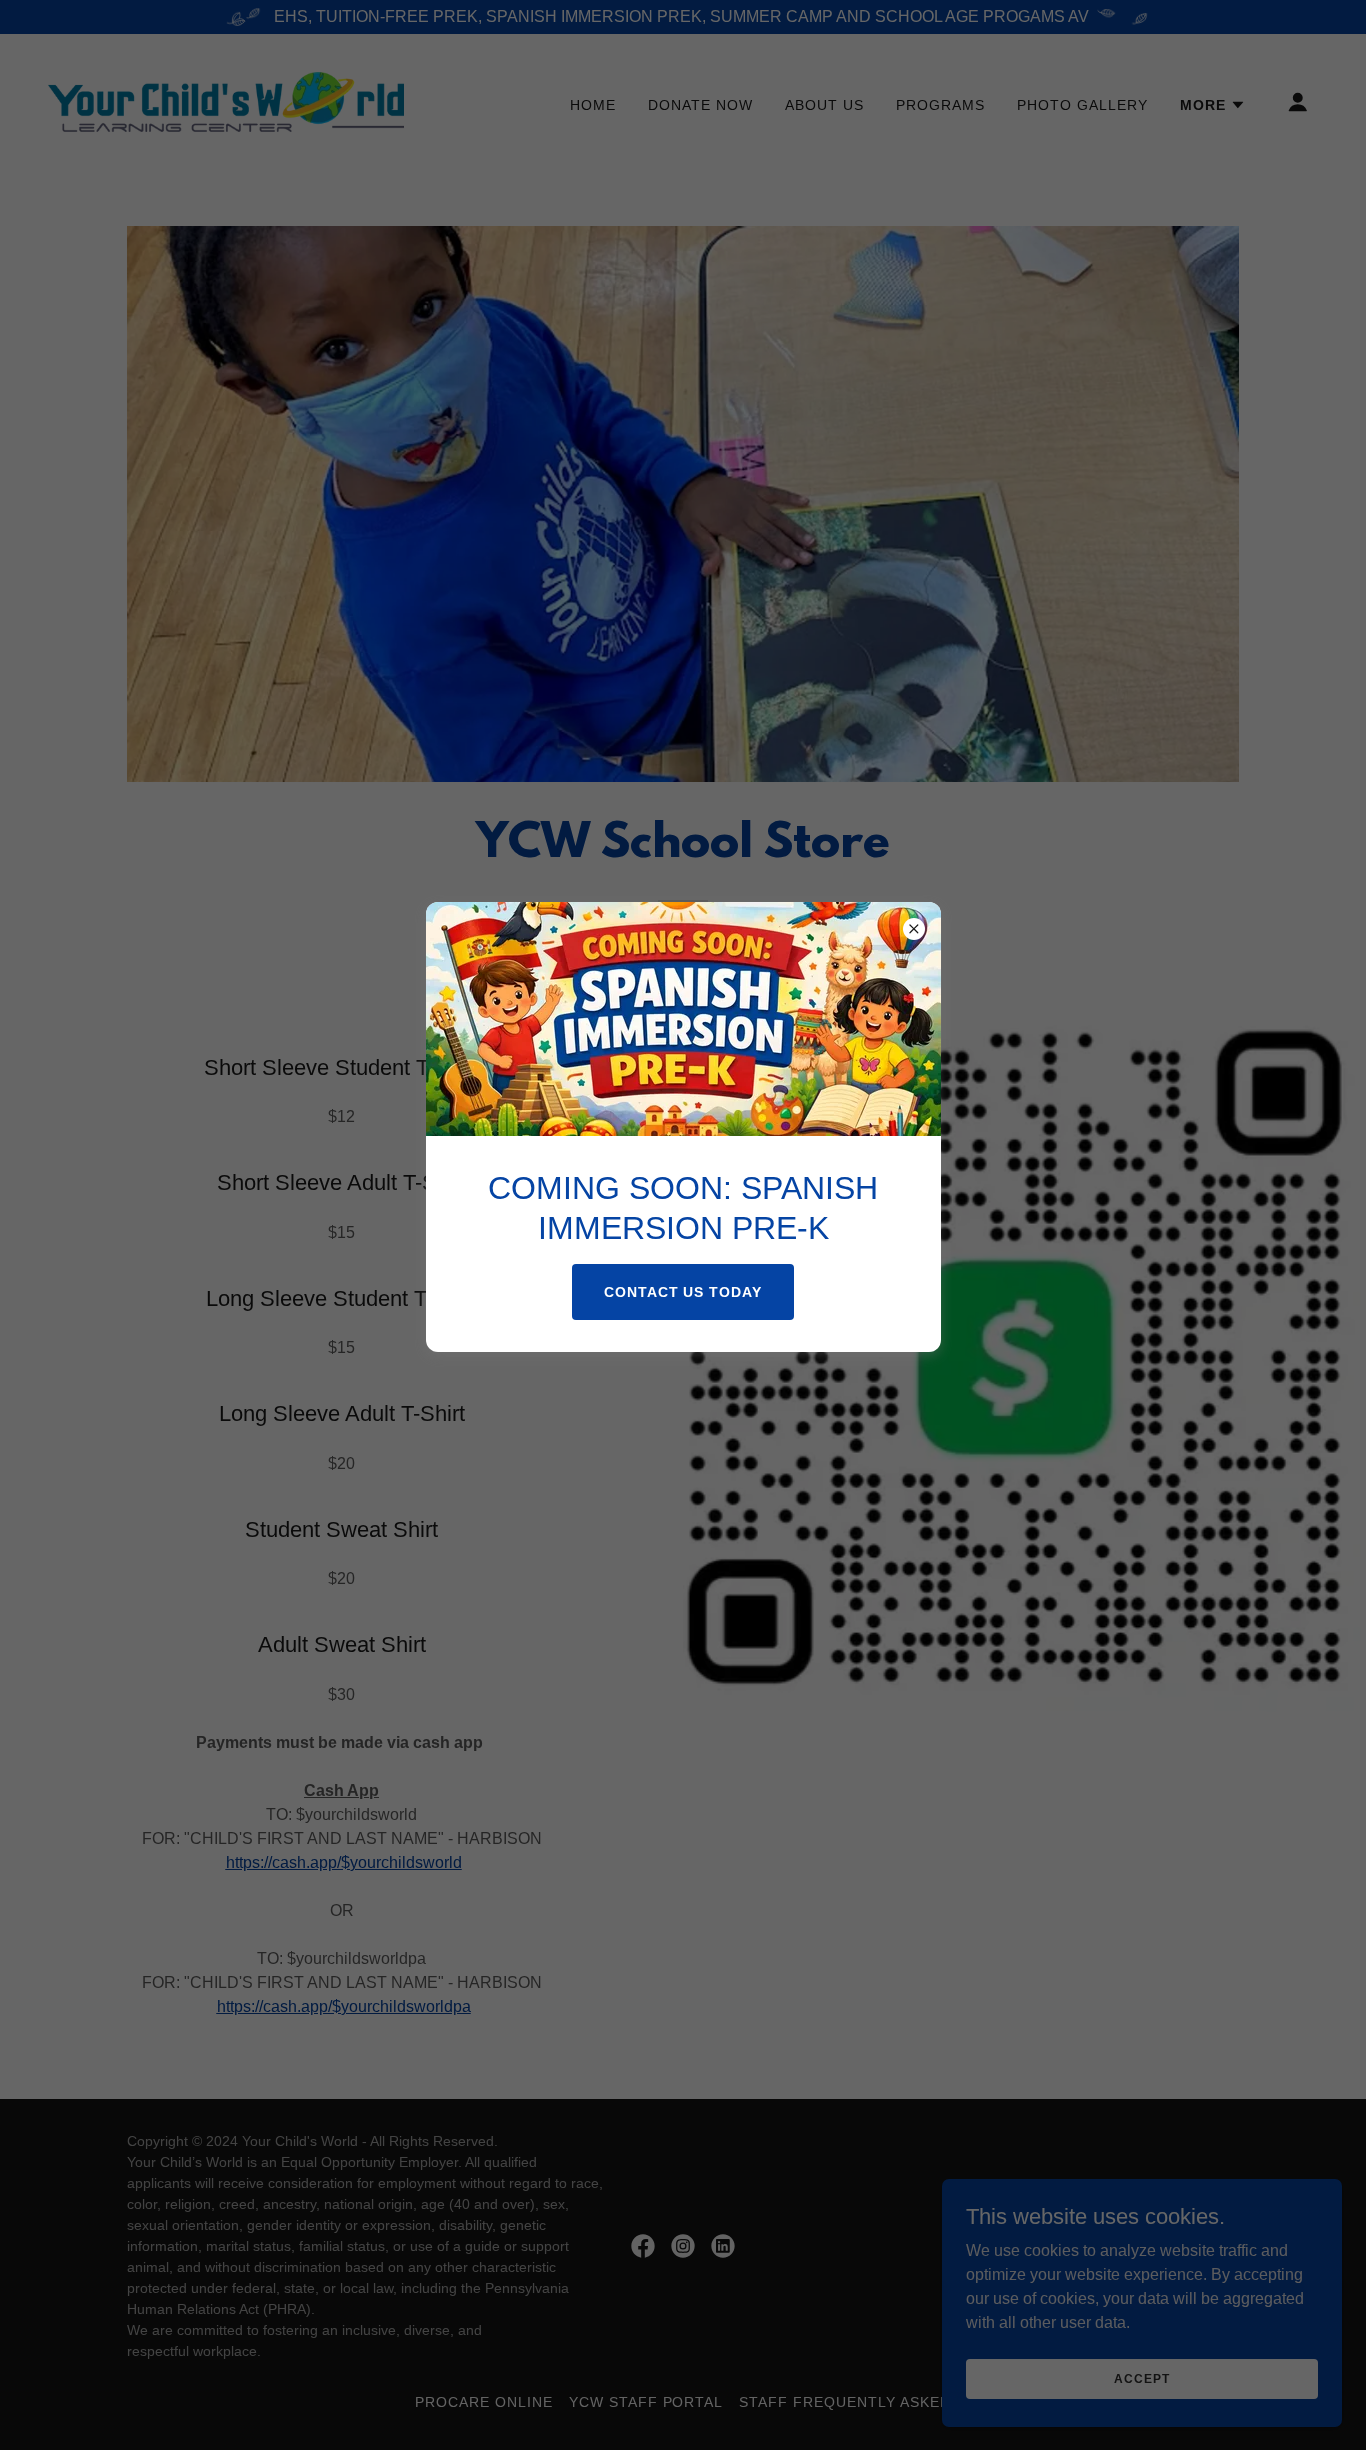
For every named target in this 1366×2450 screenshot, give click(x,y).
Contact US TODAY (683, 1292)
